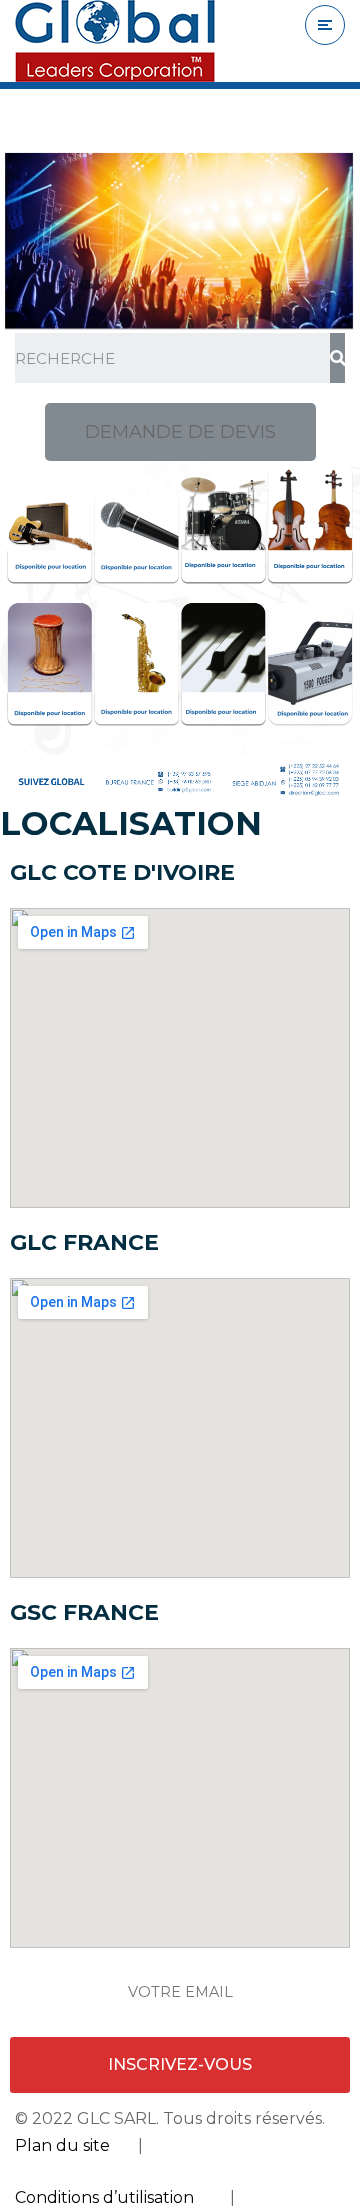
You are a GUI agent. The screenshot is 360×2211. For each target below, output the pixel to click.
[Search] (337, 358)
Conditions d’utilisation (104, 2197)
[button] (180, 432)
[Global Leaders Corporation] (115, 41)
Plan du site (62, 2145)
